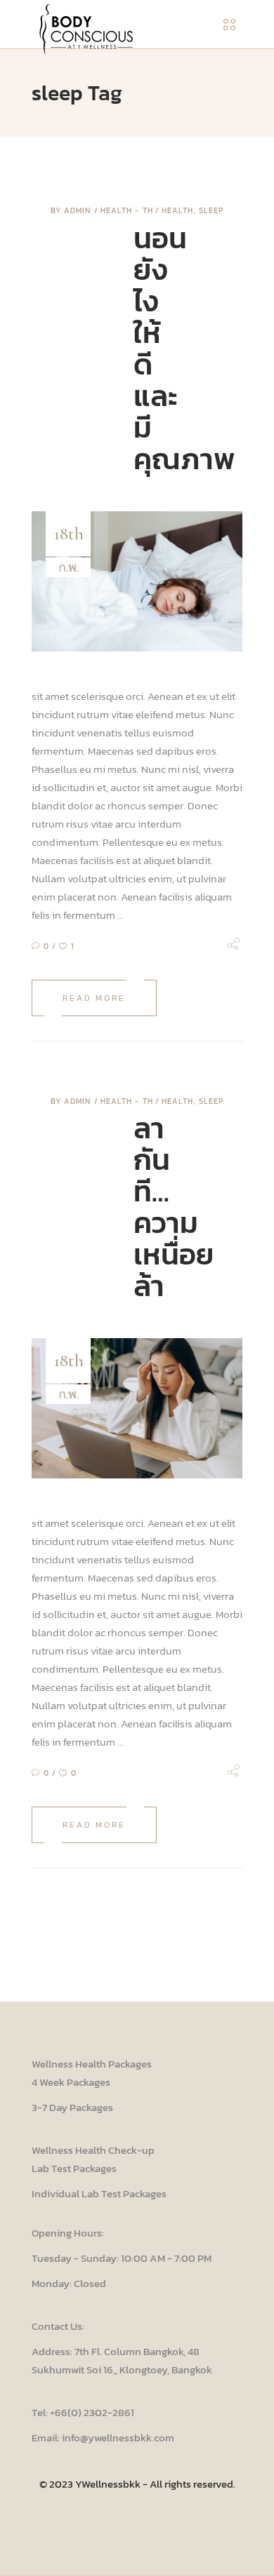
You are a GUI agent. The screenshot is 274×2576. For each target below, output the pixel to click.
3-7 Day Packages (72, 2107)
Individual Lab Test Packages (99, 2193)
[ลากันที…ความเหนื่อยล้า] (137, 1408)
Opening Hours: (68, 2233)
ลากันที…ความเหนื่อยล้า (174, 1207)
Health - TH (127, 210)
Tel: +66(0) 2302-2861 (83, 2412)
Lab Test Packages (74, 2168)
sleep (211, 210)
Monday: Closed (69, 2283)
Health (178, 210)
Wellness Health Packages (92, 2064)
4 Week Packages (71, 2082)
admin (79, 210)
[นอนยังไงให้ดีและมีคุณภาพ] (137, 581)
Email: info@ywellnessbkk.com (103, 2437)
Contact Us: (58, 2326)
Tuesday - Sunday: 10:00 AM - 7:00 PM (122, 2258)
